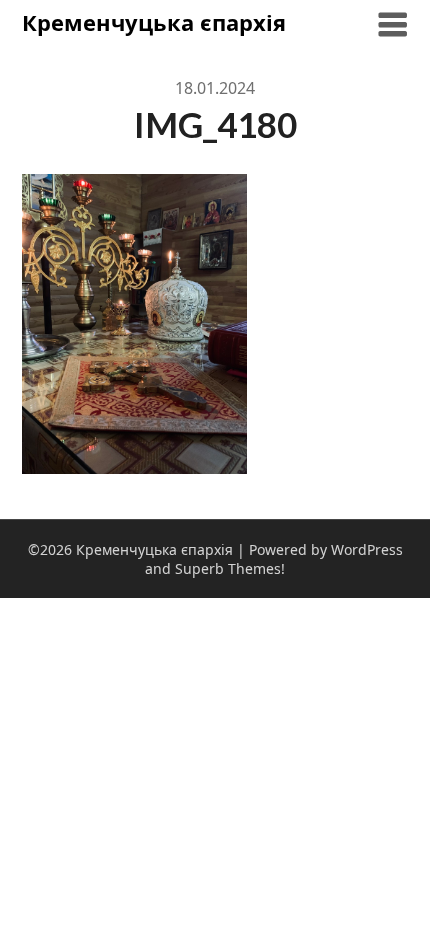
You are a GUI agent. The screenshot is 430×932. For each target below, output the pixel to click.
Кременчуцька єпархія (154, 22)
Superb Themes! (230, 568)
